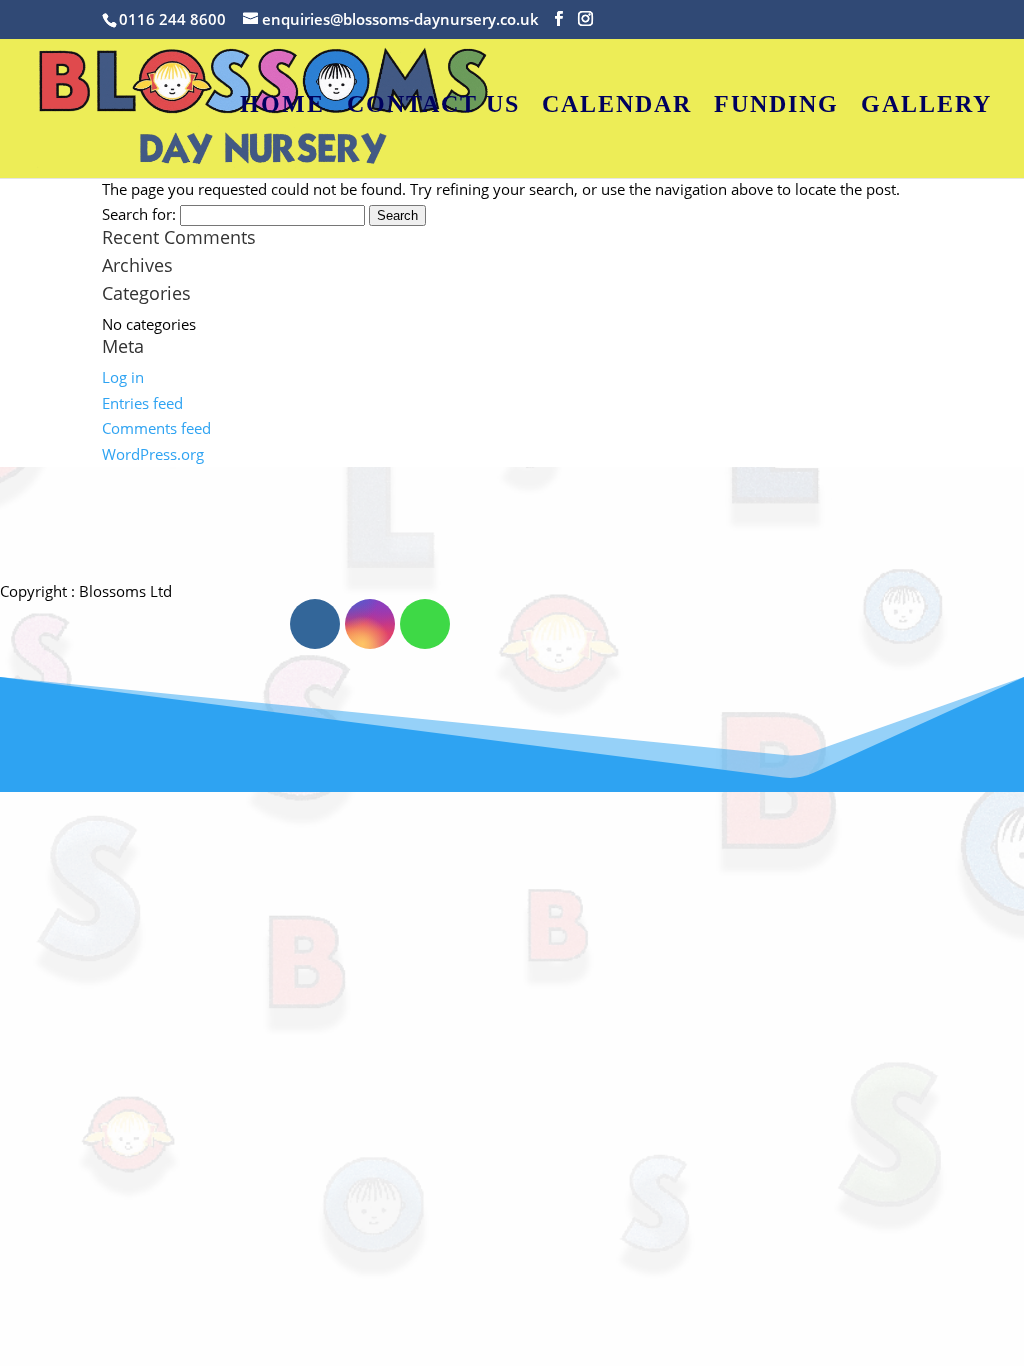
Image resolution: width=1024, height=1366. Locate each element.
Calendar (617, 107)
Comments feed (156, 428)
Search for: (139, 214)
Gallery (926, 107)
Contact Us (433, 107)
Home (282, 107)
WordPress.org (153, 454)
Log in (123, 377)
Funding (776, 107)
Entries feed (142, 403)
